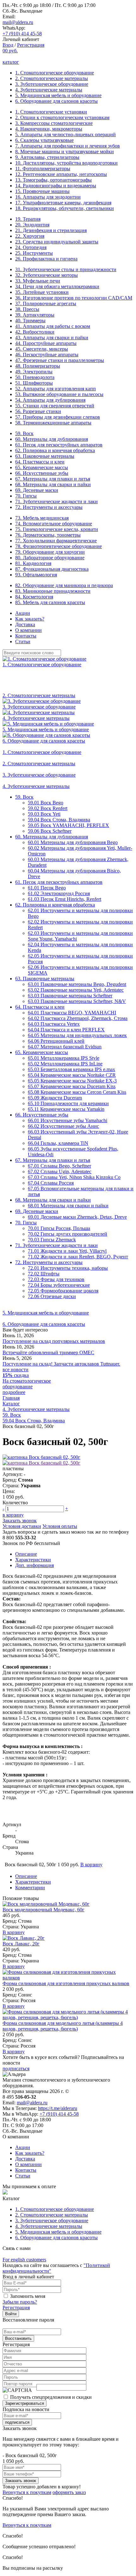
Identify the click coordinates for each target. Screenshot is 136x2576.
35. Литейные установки (42, 292)
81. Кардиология (33, 563)
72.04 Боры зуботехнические (59, 1285)
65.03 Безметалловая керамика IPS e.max (71, 1069)
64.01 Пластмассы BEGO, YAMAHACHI (72, 1013)
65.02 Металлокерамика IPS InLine (65, 1064)
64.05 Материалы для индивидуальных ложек (77, 1035)
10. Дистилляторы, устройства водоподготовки (66, 163)
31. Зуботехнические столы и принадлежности (66, 269)
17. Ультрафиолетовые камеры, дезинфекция (63, 203)
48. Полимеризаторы (38, 366)
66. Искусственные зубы (42, 473)
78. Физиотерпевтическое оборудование (59, 546)
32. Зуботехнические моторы (46, 275)
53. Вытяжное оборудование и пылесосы (59, 394)
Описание (26, 1554)
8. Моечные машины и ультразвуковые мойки (65, 152)
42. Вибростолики (35, 332)
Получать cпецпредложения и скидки (51, 2397)
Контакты (26, 636)
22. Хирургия (30, 236)
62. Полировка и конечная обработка (55, 450)
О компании (28, 630)
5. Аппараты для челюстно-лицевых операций (65, 134)
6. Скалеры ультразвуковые (44, 140)
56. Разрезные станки (38, 411)
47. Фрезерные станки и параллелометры (60, 360)
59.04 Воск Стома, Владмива (59, 820)
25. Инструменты (34, 253)
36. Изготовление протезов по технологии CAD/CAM (74, 298)
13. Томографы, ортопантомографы (53, 180)
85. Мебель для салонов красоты (50, 602)
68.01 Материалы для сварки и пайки (68, 1206)
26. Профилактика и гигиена (46, 259)
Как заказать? (30, 619)
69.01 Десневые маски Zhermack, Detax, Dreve (77, 1217)
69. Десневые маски (37, 490)
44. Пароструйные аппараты (46, 343)
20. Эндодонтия (32, 225)
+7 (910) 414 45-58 (22, 34)
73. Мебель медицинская (42, 518)
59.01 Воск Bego (46, 803)
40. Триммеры (30, 321)
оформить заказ (69, 2492)
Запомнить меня (28, 2296)
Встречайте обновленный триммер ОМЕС (48, 1352)
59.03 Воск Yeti (44, 814)
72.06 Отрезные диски (52, 1296)
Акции (23, 613)
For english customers (24, 2260)
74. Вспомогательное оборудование (54, 524)
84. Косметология (34, 597)
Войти (11, 2314)
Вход (8, 45)
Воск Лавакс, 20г (21, 1944)
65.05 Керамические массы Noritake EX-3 (72, 1081)
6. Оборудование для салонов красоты (56, 101)
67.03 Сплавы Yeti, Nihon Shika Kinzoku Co (74, 1177)
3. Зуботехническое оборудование (52, 84)
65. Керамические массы (42, 467)
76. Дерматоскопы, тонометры (48, 535)
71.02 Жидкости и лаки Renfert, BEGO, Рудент (78, 1257)
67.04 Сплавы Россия (51, 1183)
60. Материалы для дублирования (52, 439)
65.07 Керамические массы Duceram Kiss (72, 1086)
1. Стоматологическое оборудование (55, 73)
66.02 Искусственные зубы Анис (63, 1126)
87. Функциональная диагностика (52, 569)
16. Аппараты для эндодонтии (48, 197)
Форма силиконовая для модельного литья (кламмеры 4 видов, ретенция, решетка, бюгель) (63, 2026)
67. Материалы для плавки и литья (53, 479)
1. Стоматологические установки (51, 112)
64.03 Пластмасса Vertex (54, 1024)
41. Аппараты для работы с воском (53, 326)
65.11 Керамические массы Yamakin (66, 1109)
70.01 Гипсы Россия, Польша (59, 1228)
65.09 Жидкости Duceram (55, 1098)
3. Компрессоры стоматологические (54, 123)
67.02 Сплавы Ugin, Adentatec (60, 1171)
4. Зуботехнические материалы (49, 90)
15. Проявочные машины (42, 191)
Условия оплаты (60, 1526)
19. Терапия (28, 219)
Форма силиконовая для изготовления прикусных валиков (66, 1983)
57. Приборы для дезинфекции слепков (58, 417)
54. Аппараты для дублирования (50, 400)
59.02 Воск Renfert (48, 808)
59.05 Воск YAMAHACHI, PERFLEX (68, 825)
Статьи (23, 641)
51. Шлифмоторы (34, 383)
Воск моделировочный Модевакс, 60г (43, 1910)
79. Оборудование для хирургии (50, 552)
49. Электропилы (34, 372)
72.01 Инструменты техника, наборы (68, 1268)
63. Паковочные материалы (45, 456)
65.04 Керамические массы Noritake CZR (72, 1075)
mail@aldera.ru (18, 22)
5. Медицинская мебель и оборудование (58, 95)
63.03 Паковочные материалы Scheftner (70, 996)
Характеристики (33, 1560)
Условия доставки (22, 1526)
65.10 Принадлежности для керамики (68, 1103)
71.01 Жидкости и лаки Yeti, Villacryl (67, 1251)
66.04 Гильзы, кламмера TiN (58, 1143)
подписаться (16, 2069)
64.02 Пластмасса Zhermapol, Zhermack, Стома (78, 1018)
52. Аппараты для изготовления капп (56, 389)
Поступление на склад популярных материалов (54, 1341)
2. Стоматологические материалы (52, 78)
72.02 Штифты (44, 1274)
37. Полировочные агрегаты (46, 303)
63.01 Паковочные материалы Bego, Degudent (77, 984)
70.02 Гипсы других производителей (68, 1234)
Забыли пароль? (20, 2302)
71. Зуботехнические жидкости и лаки (56, 501)
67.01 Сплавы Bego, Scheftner (59, 1166)
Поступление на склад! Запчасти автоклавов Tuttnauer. (61, 1364)
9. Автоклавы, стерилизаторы (47, 157)
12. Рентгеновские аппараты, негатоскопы (61, 174)
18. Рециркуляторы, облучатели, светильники (65, 208)
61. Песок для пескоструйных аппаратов (59, 445)
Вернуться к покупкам (27, 2492)
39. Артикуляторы (35, 315)
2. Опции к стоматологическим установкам (62, 117)
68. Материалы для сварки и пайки (53, 484)
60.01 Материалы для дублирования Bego (73, 842)
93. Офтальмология (36, 575)
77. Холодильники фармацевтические (56, 541)
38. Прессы (27, 309)
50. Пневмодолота (35, 377)
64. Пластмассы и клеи (40, 462)
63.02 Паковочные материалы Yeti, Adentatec (76, 990)
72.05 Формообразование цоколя (63, 1291)
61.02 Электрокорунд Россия (59, 893)
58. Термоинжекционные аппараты (53, 423)
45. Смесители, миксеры (42, 349)
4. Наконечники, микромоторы (49, 129)
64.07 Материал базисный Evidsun (65, 1047)
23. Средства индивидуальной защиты (57, 242)
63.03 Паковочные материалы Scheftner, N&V (77, 1001)
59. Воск (24, 433)
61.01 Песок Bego (47, 888)
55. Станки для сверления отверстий (55, 406)
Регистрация (31, 45)
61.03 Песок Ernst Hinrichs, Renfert (65, 899)
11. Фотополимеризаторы (43, 169)
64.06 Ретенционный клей (56, 1041)
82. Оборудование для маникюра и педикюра (64, 585)
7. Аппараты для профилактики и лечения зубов (68, 146)
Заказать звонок (20, 1521)
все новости (15, 1370)
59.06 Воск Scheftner (50, 831)
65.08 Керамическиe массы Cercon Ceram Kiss (77, 1092)
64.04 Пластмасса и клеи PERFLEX (66, 1030)
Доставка (25, 624)
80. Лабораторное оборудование (50, 558)
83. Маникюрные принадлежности (53, 591)
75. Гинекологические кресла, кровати (57, 529)
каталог (11, 62)
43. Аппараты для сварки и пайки (52, 338)
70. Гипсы (26, 496)
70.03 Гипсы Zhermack (52, 1240)
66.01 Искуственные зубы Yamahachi (68, 1120)
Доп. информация (34, 1565)
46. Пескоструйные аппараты (47, 355)
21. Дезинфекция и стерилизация (51, 230)
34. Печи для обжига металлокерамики (57, 286)
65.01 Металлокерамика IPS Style (64, 1058)
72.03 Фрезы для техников (56, 1279)
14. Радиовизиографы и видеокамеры (56, 186)
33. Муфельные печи (38, 281)
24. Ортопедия (31, 247)
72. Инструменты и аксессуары (49, 507)
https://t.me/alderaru (58, 2108)
